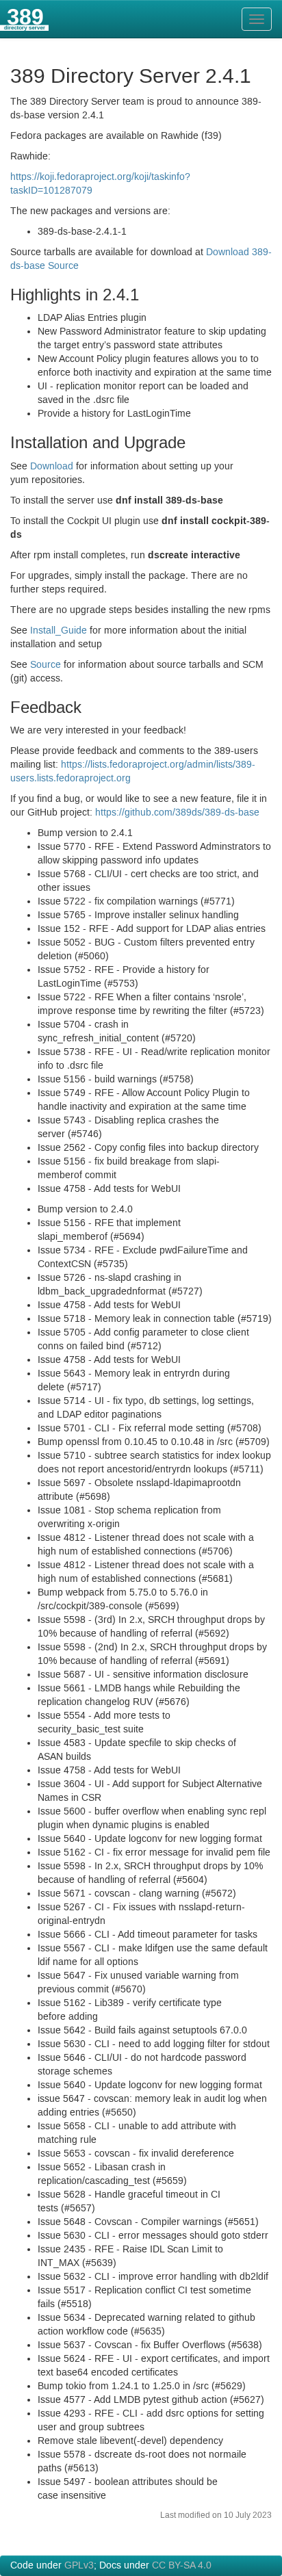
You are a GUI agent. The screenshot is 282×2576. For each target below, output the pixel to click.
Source (46, 665)
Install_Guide (59, 631)
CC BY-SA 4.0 (182, 2566)
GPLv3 (79, 2566)
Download (52, 467)
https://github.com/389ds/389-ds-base (177, 813)
